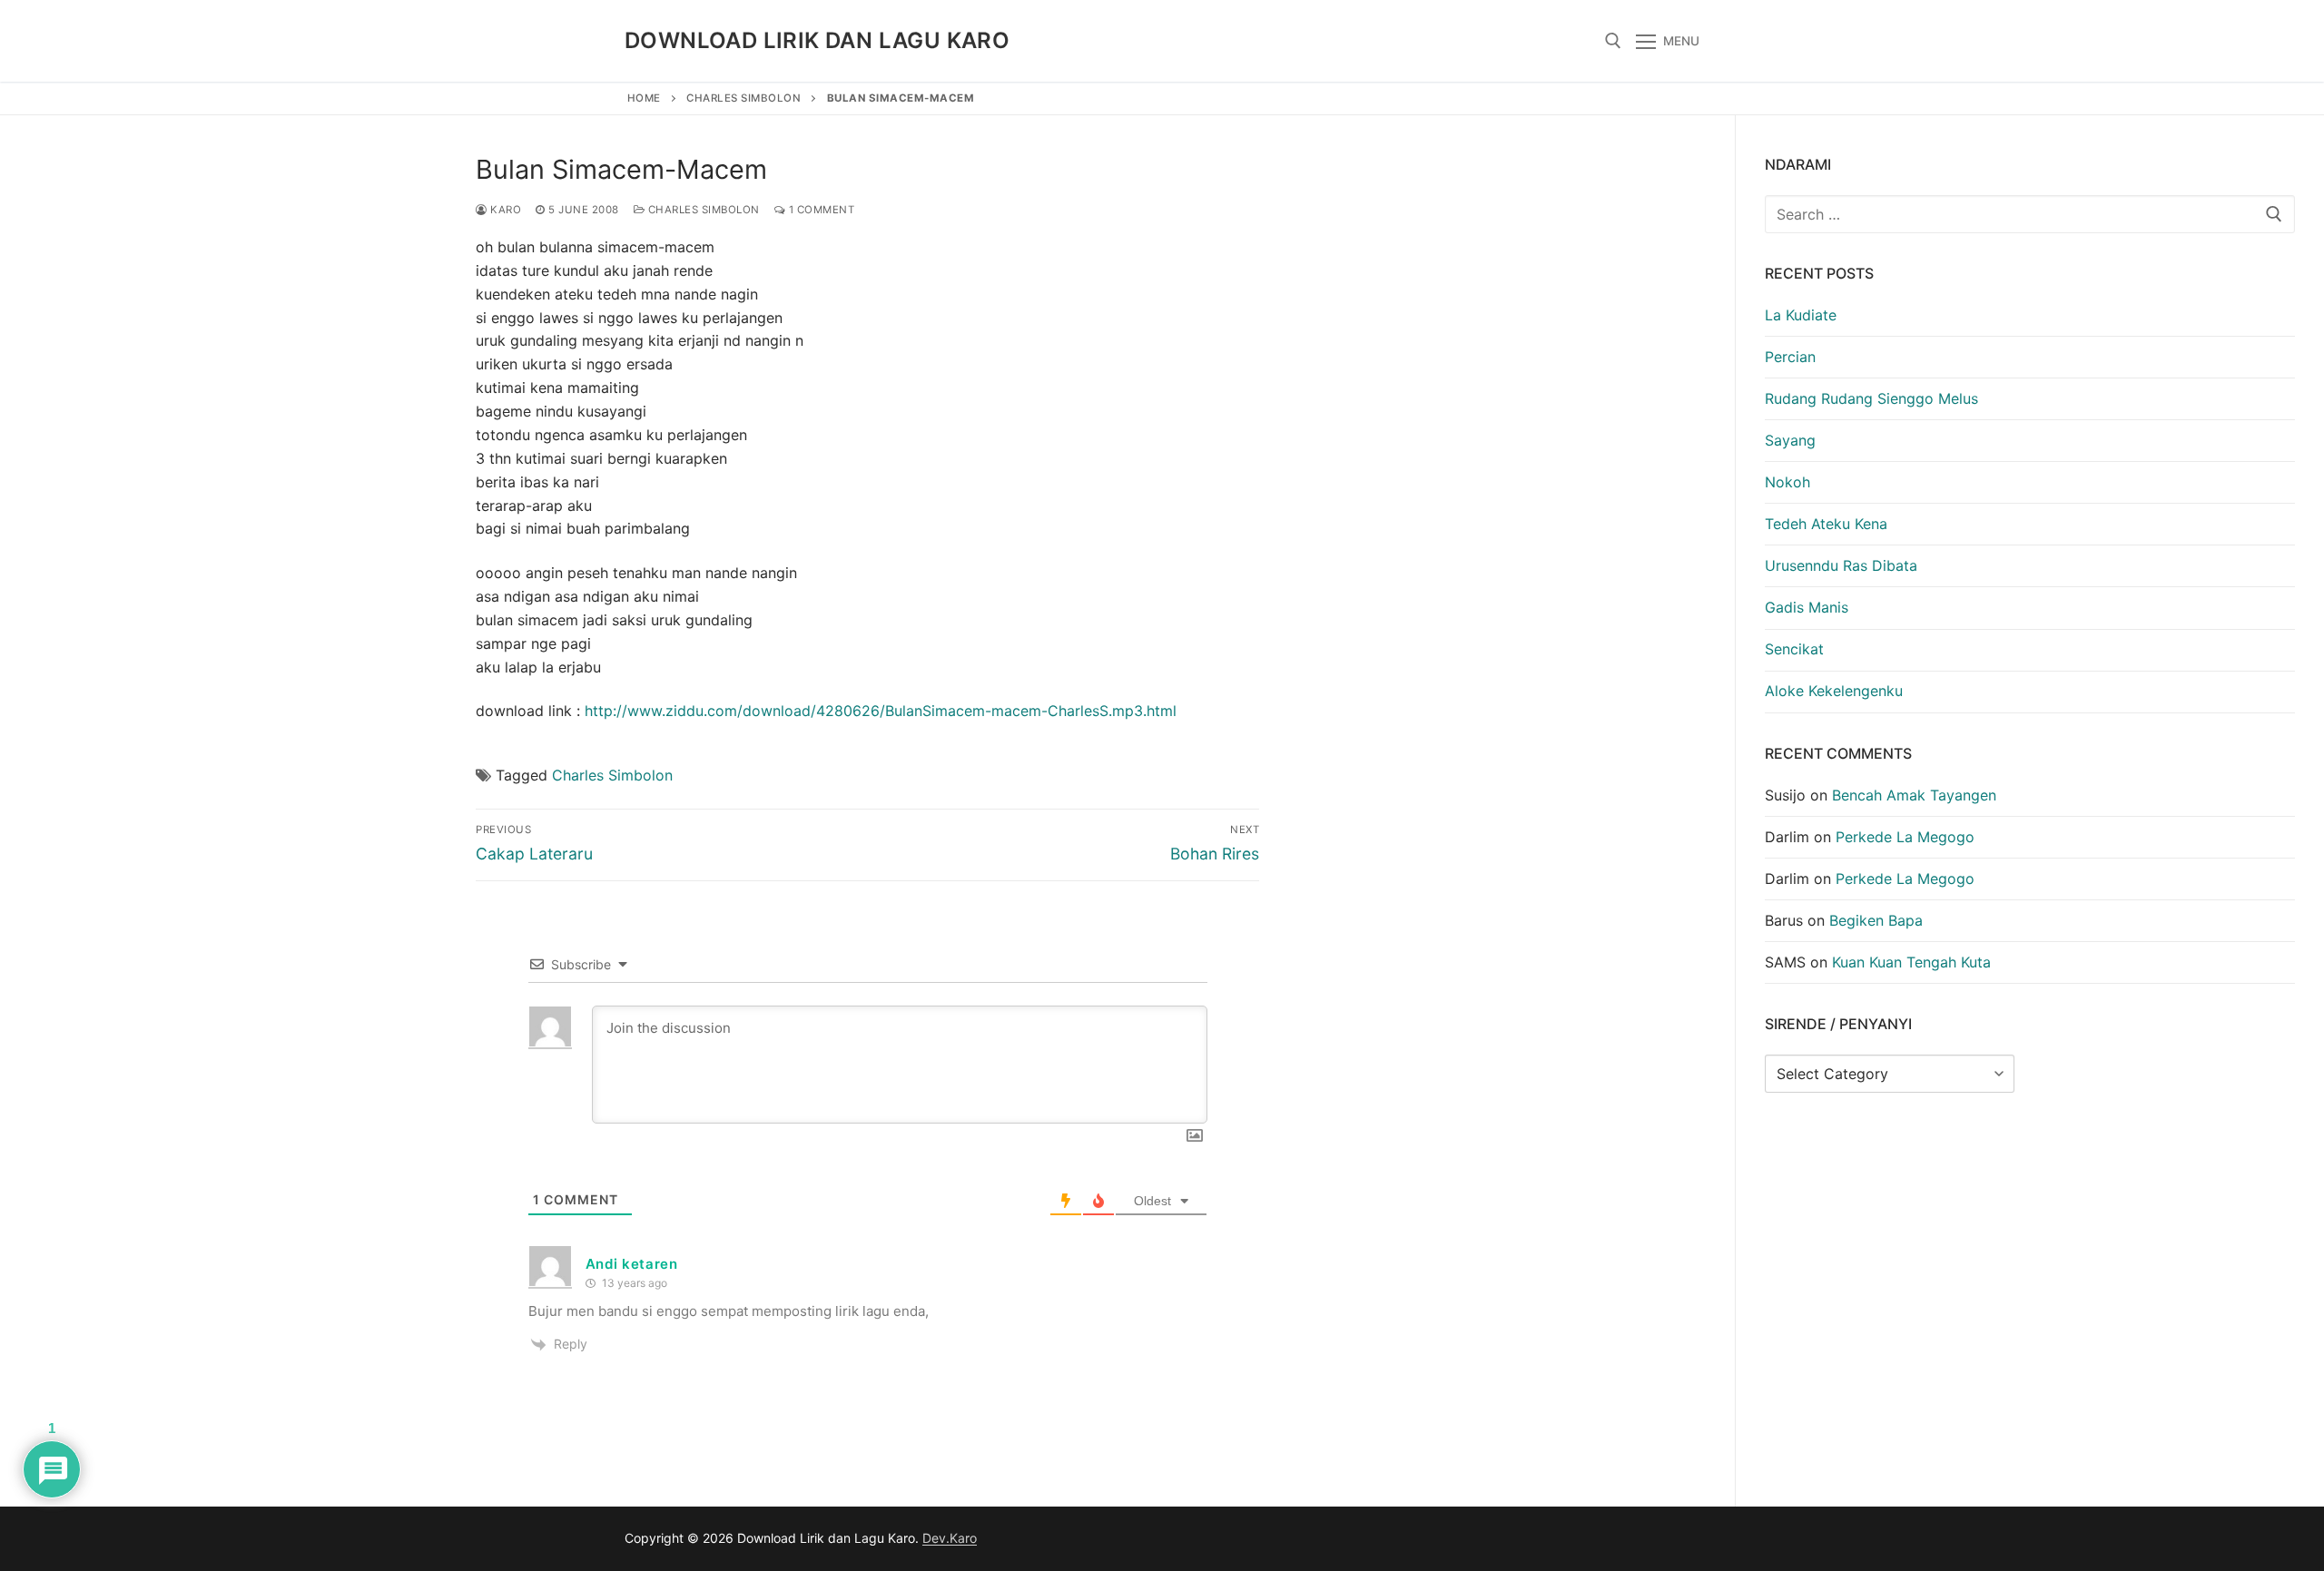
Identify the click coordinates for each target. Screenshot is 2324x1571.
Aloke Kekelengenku (1834, 691)
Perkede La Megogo (1905, 837)
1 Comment (820, 210)
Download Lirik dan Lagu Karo (817, 40)
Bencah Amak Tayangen (1914, 795)
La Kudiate (1801, 315)
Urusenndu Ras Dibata (1841, 565)
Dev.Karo (950, 1538)
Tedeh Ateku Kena (1826, 524)
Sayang (1790, 440)
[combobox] (2030, 214)
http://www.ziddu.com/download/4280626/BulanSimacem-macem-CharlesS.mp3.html (881, 711)
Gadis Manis (1807, 607)
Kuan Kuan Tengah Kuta (1911, 962)
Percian (1790, 357)
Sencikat (1794, 649)
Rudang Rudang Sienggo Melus (1871, 398)
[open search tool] (1613, 41)
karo (504, 210)
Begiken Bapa (1876, 920)
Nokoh (1787, 482)
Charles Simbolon (743, 98)
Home (644, 98)
